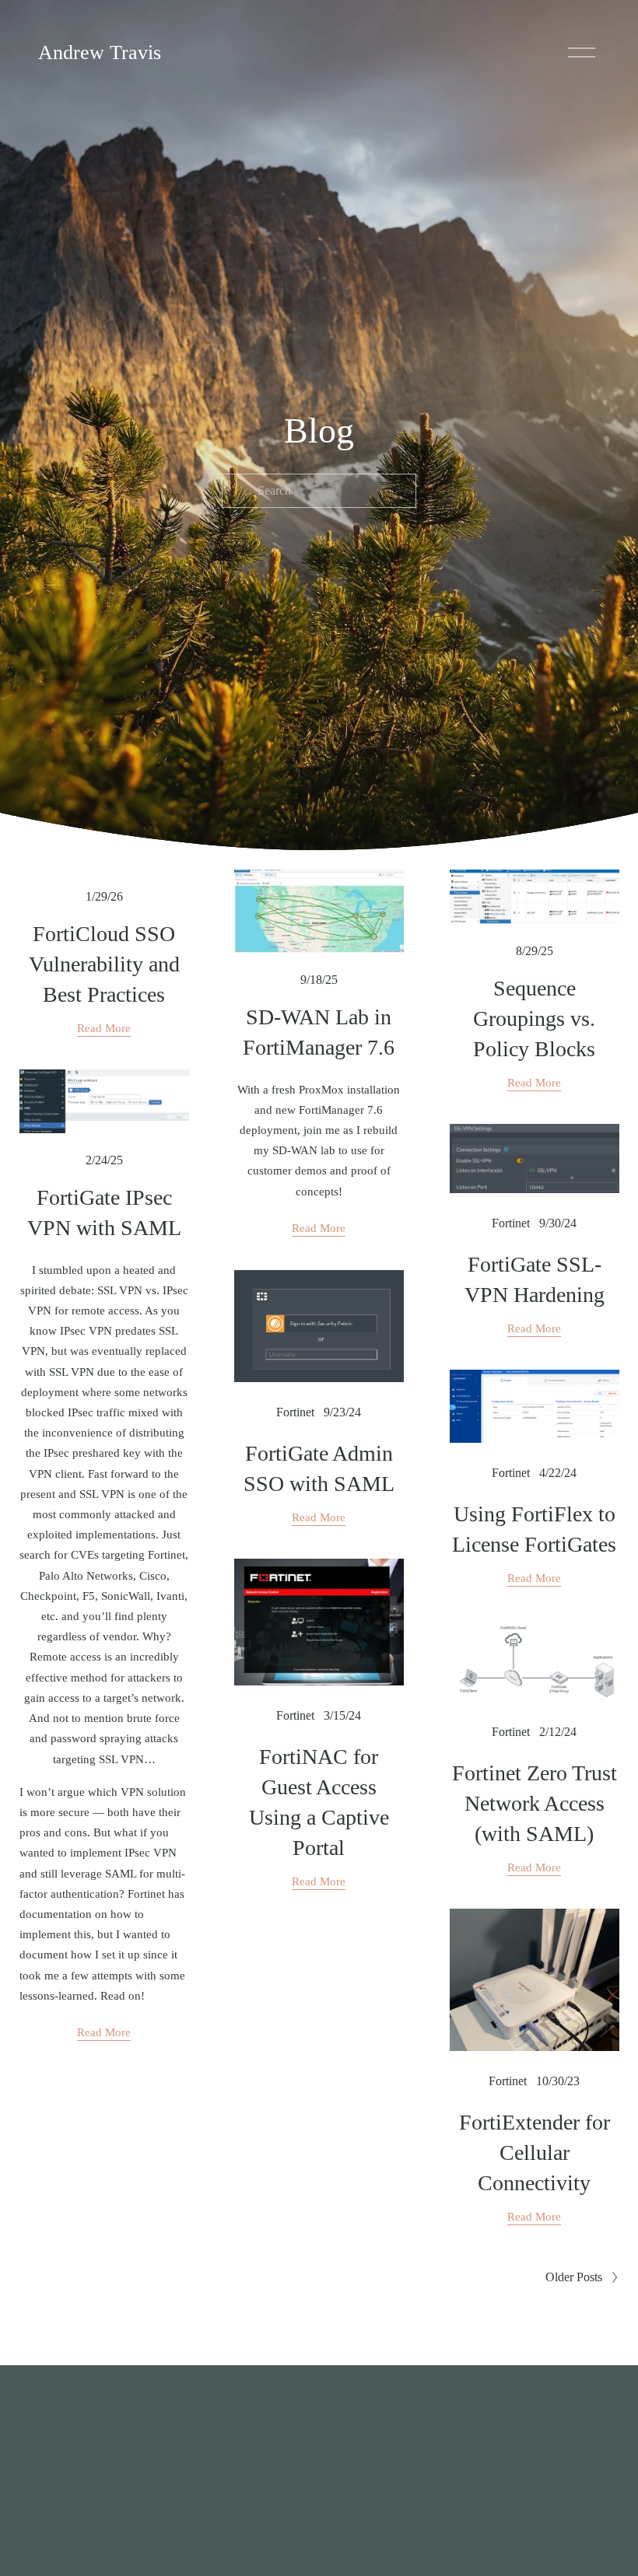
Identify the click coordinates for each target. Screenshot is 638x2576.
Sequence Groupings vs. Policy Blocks (534, 1018)
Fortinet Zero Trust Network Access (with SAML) (535, 1803)
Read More (104, 1028)
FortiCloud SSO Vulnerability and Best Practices (104, 964)
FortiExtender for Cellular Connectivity (535, 2152)
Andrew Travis (100, 52)
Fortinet (511, 1223)
